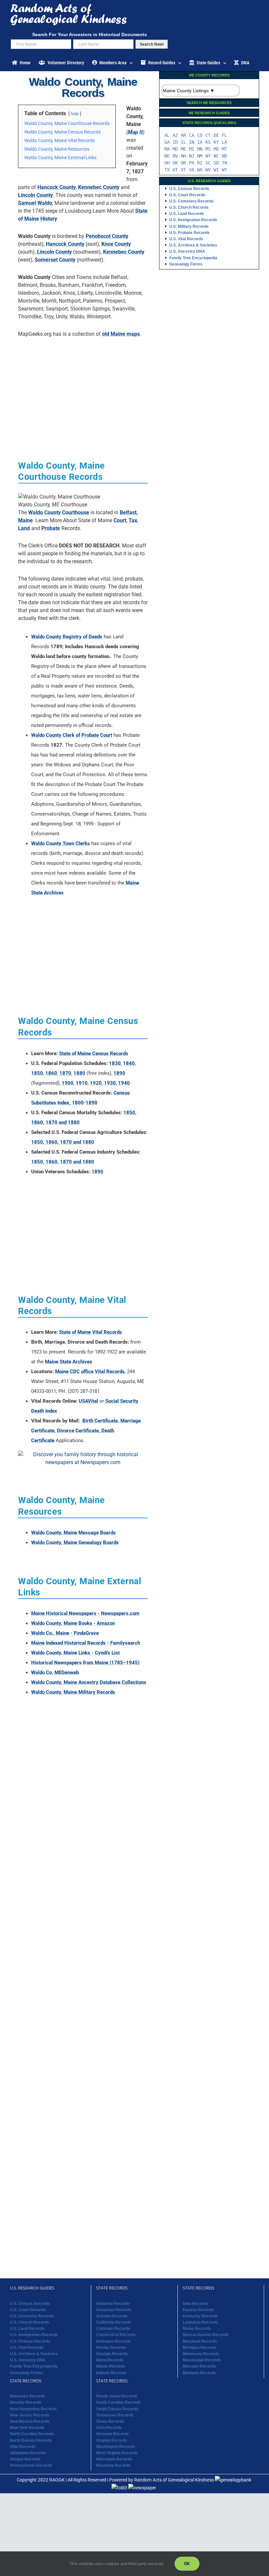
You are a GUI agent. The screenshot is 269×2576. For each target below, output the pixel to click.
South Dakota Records (117, 2409)
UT (175, 170)
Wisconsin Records (114, 2459)
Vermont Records (113, 2434)
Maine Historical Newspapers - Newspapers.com (85, 1613)
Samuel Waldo (35, 203)
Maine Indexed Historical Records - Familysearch (86, 1643)
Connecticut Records (116, 2335)
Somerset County (55, 260)
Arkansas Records (114, 2310)
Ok (187, 2564)
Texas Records (110, 2421)
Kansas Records (198, 2310)
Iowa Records (196, 2304)
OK (175, 163)
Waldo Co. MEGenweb (55, 1672)
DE (216, 135)
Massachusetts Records (206, 2335)
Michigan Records (200, 2348)
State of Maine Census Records (94, 1054)
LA (224, 142)
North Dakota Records (31, 2440)
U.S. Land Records (187, 214)
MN (200, 149)
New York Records (27, 2428)
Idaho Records (110, 2360)
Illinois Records (111, 2367)
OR (183, 163)
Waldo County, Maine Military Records (73, 1692)
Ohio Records (23, 2447)
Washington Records (116, 2447)
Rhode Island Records (117, 2396)
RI (200, 163)
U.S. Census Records (189, 189)
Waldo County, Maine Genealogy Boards (75, 1543)
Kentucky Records (200, 2316)
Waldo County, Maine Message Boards (73, 1533)
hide (75, 114)
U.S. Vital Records (186, 239)
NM (200, 156)
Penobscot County (107, 236)
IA (200, 142)
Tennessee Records (115, 2415)
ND (224, 156)
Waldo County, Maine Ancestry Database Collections (89, 1682)
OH (167, 163)
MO (216, 149)
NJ (192, 156)
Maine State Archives (69, 1362)
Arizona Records (112, 2316)
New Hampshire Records (33, 2409)
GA (167, 142)
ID (175, 142)
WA (200, 170)
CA (192, 135)
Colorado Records (113, 2329)
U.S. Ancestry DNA (187, 251)
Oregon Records (25, 2459)
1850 (37, 1073)
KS (208, 142)
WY (224, 170)
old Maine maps (121, 334)
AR (183, 135)
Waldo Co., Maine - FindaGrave (65, 1633)
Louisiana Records (200, 2322)
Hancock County (57, 187)
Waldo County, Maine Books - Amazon (73, 1623)
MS (208, 149)
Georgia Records (112, 2354)
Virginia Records (112, 2440)
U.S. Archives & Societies (193, 245)
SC (208, 163)
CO (200, 135)
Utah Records (109, 2428)
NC (216, 156)
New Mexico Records (30, 2421)
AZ (175, 135)
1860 (51, 1073)
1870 (65, 1073)
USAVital (88, 1401)
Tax (133, 520)
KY (216, 142)
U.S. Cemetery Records (191, 201)
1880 (79, 1073)
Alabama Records (113, 2304)
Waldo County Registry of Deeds (67, 637)
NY (208, 156)
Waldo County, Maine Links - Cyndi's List (75, 1653)
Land (24, 528)
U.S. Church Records (189, 207)
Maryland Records (200, 2341)
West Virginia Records (117, 2453)
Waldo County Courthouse (59, 512)
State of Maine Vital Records (91, 1332)
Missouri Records (199, 2367)
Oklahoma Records (28, 2453)
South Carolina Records (118, 2403)
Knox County (116, 244)
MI (192, 149)
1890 (119, 1073)
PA (192, 163)
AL (167, 135)
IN (192, 142)
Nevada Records (26, 2403)
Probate (51, 528)
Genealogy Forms (186, 264)
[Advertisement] (83, 389)
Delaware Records (114, 2341)
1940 (124, 1083)
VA (192, 170)
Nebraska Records (28, 2396)
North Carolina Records (32, 2434)
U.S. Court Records (187, 195)
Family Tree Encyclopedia (193, 258)
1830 (115, 1063)
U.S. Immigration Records (193, 220)
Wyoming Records (113, 2466)
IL (183, 142)
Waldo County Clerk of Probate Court (72, 735)
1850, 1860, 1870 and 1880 (63, 1142)
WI (216, 170)
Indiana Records (111, 2373)
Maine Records (197, 2329)
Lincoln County (35, 195)
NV (175, 156)
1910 (82, 1083)
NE (167, 156)
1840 (129, 1063)
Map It (135, 132)
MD (175, 149)
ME (183, 149)
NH (183, 156)
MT (224, 149)
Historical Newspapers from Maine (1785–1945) (85, 1663)
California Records (114, 2322)
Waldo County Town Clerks (61, 843)
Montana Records (199, 2373)
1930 (110, 1083)
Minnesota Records (201, 2354)
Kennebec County (99, 187)
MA (167, 149)
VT (183, 170)
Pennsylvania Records (31, 2466)
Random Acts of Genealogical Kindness (174, 2480)
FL (224, 135)
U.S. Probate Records (189, 233)
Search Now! (152, 44)
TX (167, 170)
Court (120, 520)
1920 (96, 1083)
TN (224, 163)
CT (208, 135)
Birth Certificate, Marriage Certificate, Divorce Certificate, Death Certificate (86, 1431)
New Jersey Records (30, 2415)
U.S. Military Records (189, 226)
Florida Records (111, 2348)
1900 (68, 1083)
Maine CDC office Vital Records (90, 1372)
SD (216, 163)
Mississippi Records (202, 2360)
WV (208, 170)
